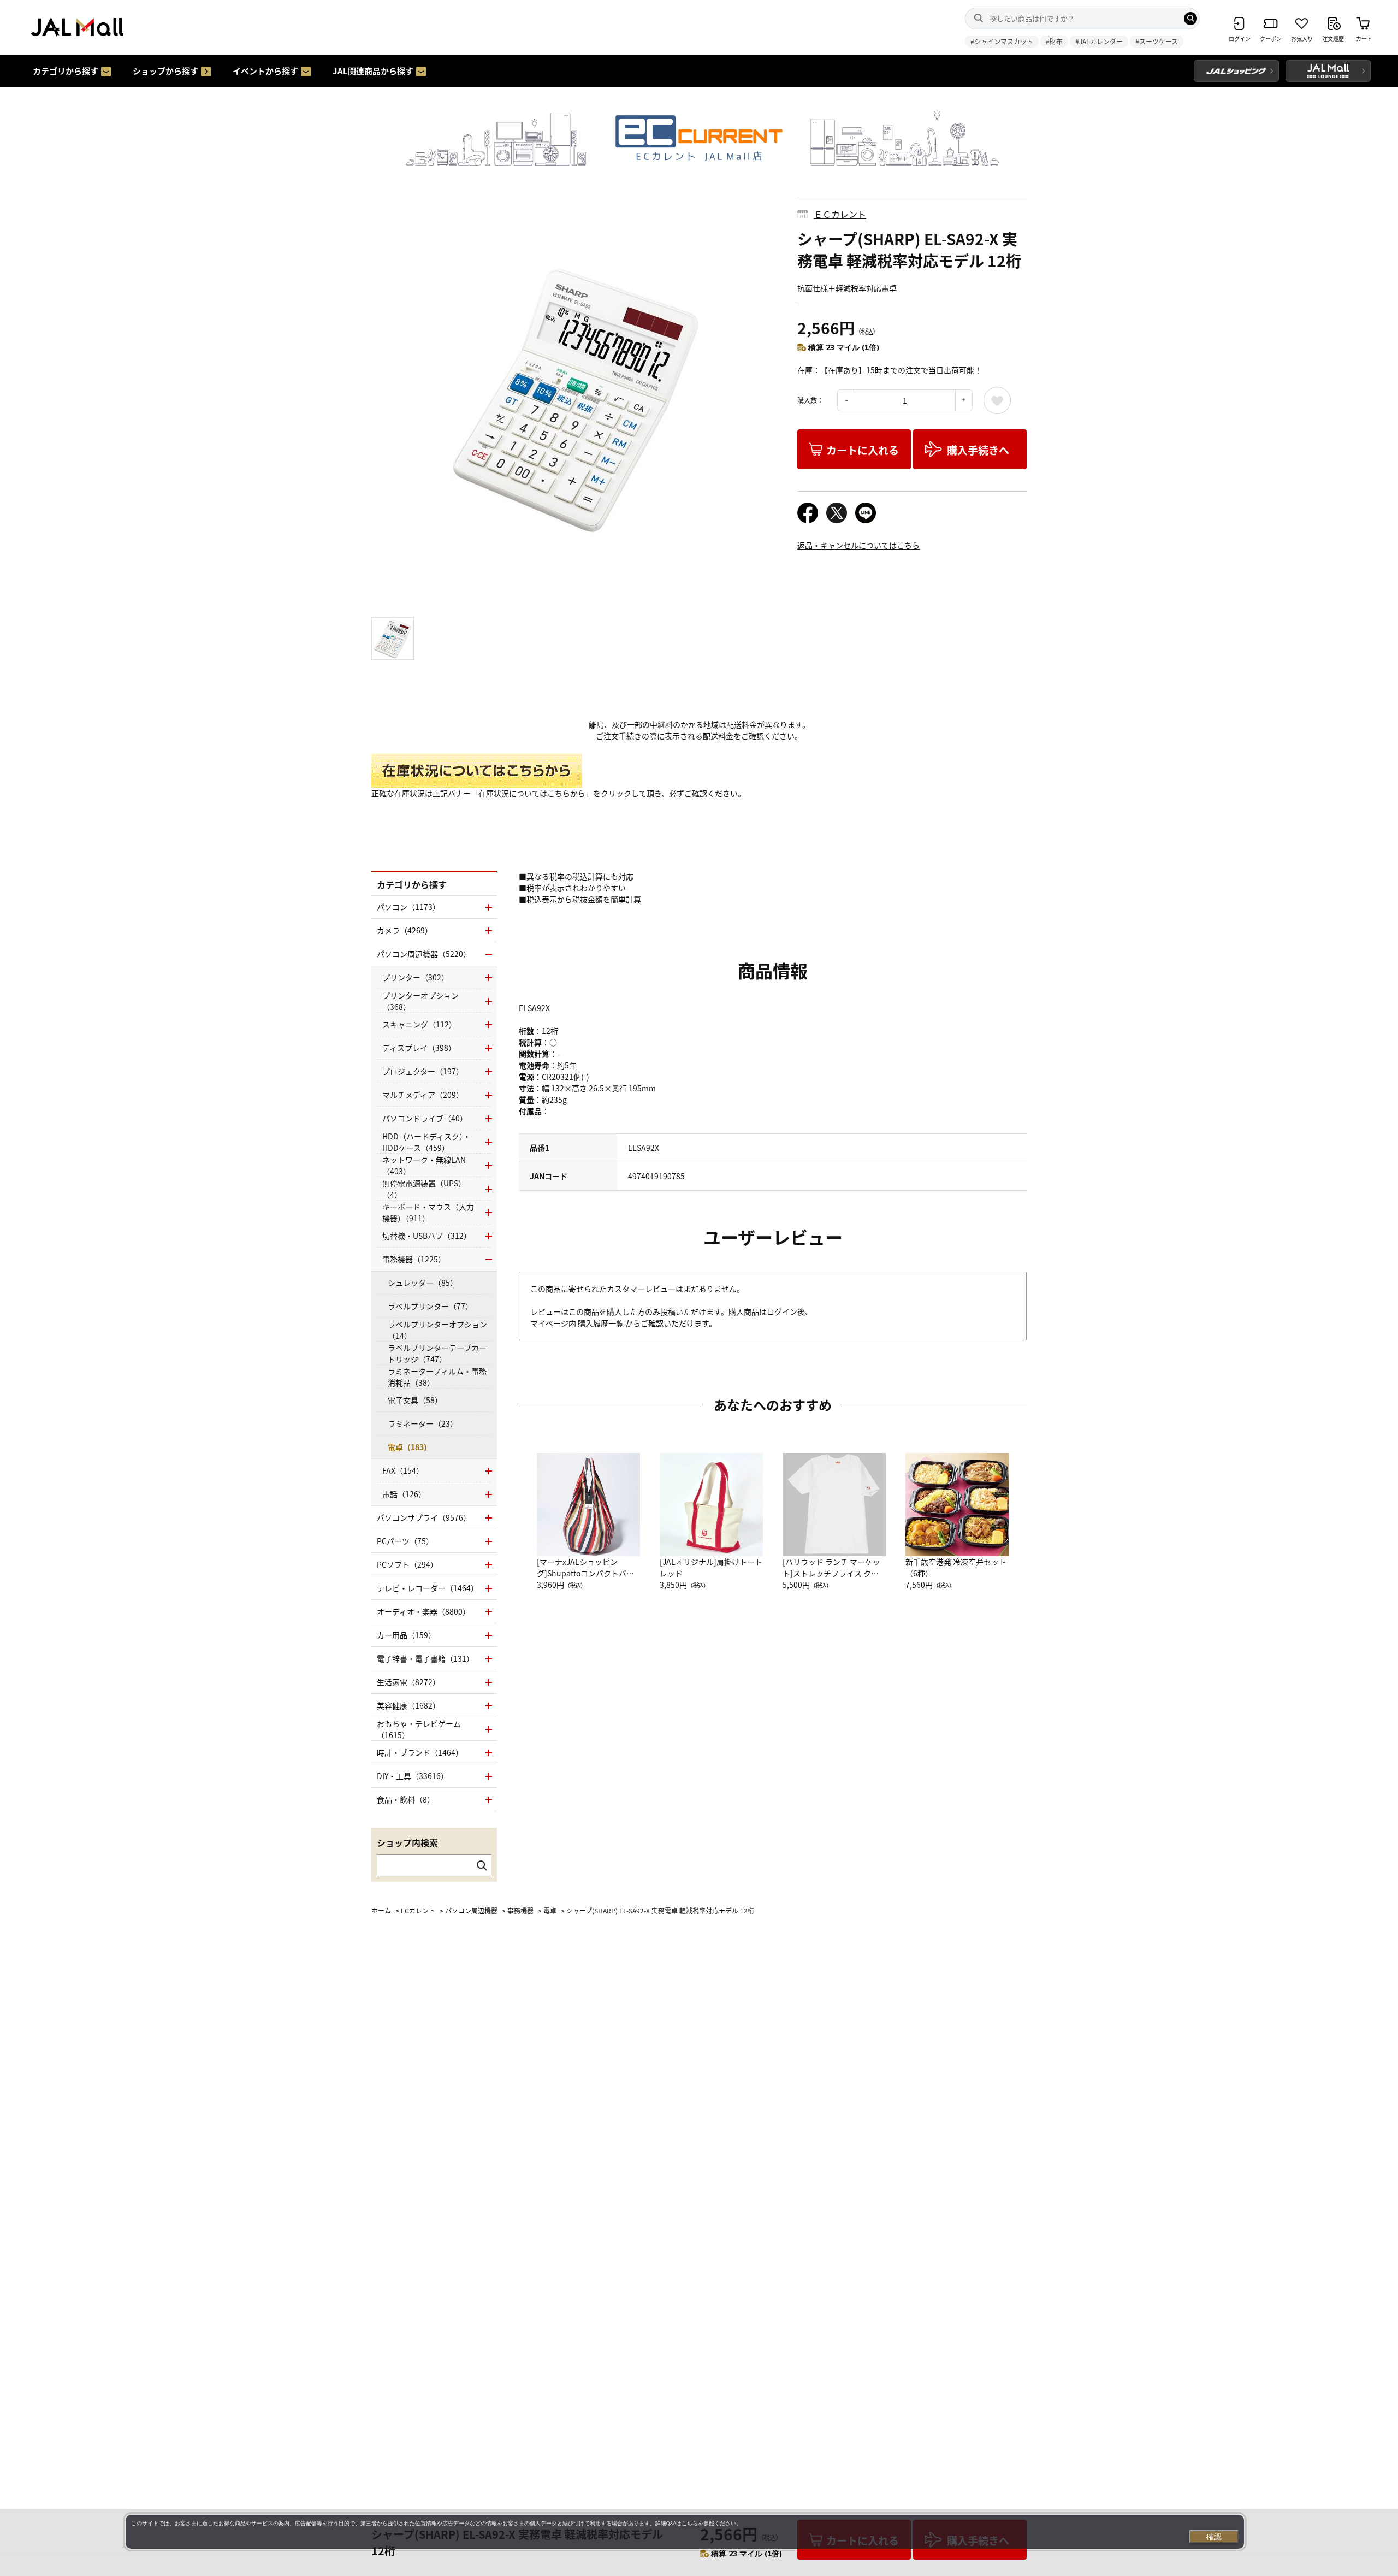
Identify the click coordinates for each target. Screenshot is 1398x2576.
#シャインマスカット (1002, 41)
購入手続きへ (978, 450)
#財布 (1054, 41)
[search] (1190, 19)
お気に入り (997, 400)
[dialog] (685, 2532)
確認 (1214, 2537)
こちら (690, 2523)
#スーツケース (1157, 41)
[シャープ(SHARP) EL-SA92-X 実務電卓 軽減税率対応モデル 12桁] (576, 401)
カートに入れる (863, 450)
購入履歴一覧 (602, 1323)
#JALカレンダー (1099, 41)
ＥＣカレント (840, 214)
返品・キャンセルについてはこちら (858, 545)
